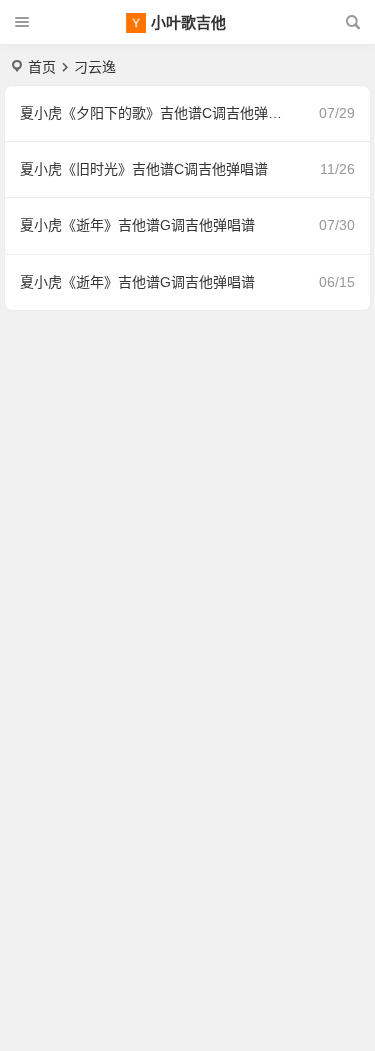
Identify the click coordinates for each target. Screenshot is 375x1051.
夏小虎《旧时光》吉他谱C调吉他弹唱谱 (144, 169)
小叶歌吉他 (188, 22)
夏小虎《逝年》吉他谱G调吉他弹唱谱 (137, 225)
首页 (42, 67)
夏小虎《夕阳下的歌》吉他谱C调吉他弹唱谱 (158, 113)
